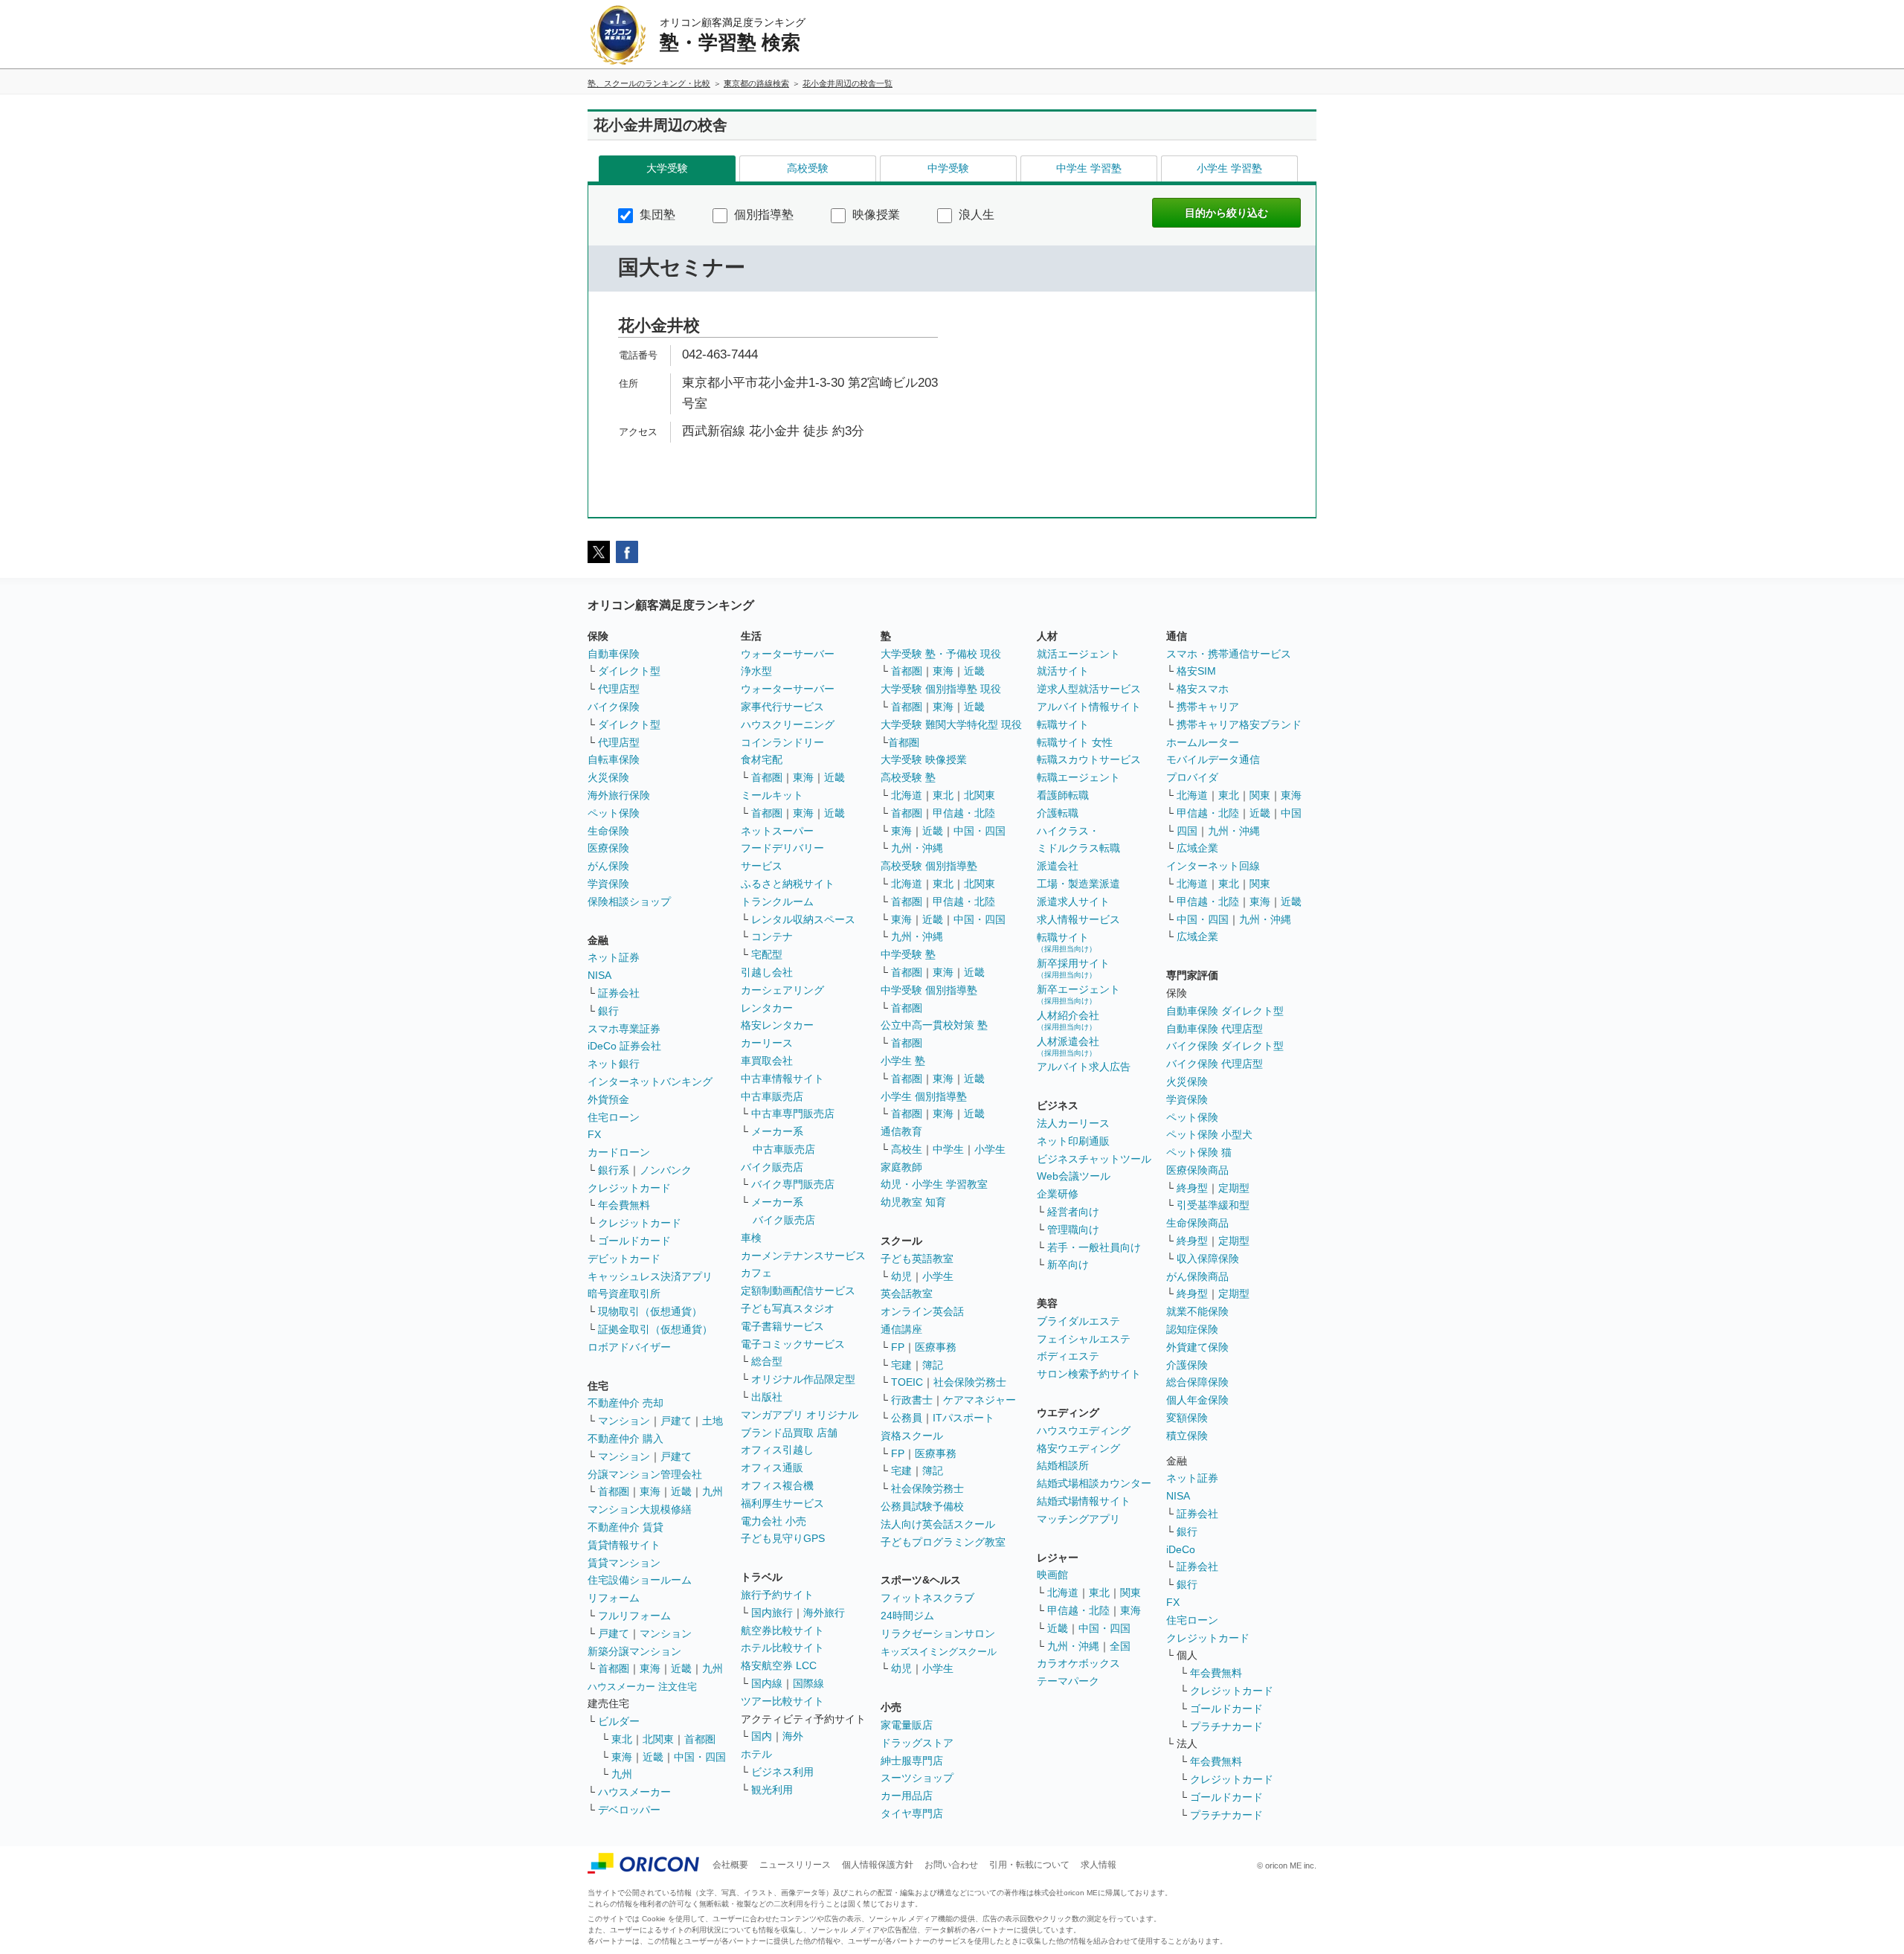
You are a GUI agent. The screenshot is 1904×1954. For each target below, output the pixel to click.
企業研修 (1058, 1194)
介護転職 (1058, 813)
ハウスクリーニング (788, 724)
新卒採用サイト (1073, 968)
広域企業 (1197, 848)
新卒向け (1068, 1264)
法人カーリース (1073, 1123)
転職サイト (1063, 724)
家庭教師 (901, 1167)
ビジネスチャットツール (1094, 1159)
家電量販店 (907, 1725)
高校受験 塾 (908, 777)
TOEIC (907, 1382)
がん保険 (608, 866)
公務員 (907, 1418)
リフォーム (614, 1598)
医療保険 (608, 848)
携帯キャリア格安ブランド (1239, 724)
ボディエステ (1068, 1356)
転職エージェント (1078, 777)
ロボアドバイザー (629, 1347)
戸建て (676, 1421)
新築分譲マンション (634, 1651)
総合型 (767, 1361)
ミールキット (772, 795)
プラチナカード (1226, 1726)
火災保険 (608, 777)
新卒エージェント (1078, 994)
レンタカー (767, 1008)
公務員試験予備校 (922, 1506)
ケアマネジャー (980, 1400)
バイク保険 (614, 707)
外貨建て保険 (1197, 1347)
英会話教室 (907, 1293)
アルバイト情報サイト (1089, 707)
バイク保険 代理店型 (1215, 1064)
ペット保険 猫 (1199, 1152)
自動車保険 (614, 654)
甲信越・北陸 (964, 813)
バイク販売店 (772, 1167)
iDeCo (1181, 1549)
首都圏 (614, 1491)
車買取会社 (767, 1061)
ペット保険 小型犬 (1209, 1134)
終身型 (1192, 1188)
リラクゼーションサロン (938, 1633)
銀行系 (614, 1170)
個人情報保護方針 (878, 1865)
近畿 (681, 1491)
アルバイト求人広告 (1084, 1067)
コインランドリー (782, 742)
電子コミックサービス (793, 1344)
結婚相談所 (1063, 1465)
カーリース (767, 1043)
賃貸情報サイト (624, 1545)
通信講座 (901, 1329)
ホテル (756, 1754)
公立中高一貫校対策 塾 (934, 1025)
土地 (713, 1421)
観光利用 (772, 1790)
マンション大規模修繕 (640, 1509)
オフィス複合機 (777, 1485)
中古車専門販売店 (793, 1113)
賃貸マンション (624, 1563)
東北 (622, 1739)
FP (898, 1347)
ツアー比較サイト (782, 1701)
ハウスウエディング (1084, 1430)
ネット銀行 (614, 1064)
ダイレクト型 (629, 671)
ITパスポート (964, 1418)
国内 (762, 1736)
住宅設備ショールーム (640, 1580)
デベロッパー (629, 1810)
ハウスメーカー (634, 1792)
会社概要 (730, 1865)
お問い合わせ (951, 1865)
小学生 (990, 1149)
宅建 (901, 1365)
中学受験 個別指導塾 (929, 990)
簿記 (933, 1365)
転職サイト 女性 (1075, 742)
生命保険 (608, 831)
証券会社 (619, 993)
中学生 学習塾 (1089, 168)
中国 (1291, 813)
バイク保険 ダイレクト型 (1225, 1046)
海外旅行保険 (619, 795)
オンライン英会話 (922, 1311)
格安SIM (1196, 671)
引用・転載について (1029, 1865)
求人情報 (1099, 1865)
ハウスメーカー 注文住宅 (642, 1687)
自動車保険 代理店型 (1215, 1029)
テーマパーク (1068, 1681)
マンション (624, 1421)
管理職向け (1073, 1230)
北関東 (658, 1739)
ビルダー (619, 1721)
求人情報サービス (1078, 919)
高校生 (907, 1149)
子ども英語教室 (917, 1259)
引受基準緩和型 (1213, 1205)
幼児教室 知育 (913, 1202)
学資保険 (608, 884)
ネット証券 (614, 957)
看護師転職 (1063, 795)
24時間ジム (907, 1616)
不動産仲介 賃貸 (625, 1527)
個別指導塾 (762, 215)
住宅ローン (614, 1117)
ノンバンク (666, 1170)
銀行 (608, 1011)
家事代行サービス (782, 707)
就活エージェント (1078, 654)
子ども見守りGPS (783, 1538)
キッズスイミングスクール (939, 1652)
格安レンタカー (777, 1025)
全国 (1120, 1646)
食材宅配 (762, 759)
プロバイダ (1192, 777)
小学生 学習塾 (1229, 168)
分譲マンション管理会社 (645, 1474)
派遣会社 (1058, 866)
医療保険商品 (1197, 1170)
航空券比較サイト (782, 1630)
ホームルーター (1203, 742)
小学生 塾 (903, 1061)
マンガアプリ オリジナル (800, 1415)
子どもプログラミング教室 (943, 1542)
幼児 (901, 1276)
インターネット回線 (1213, 866)
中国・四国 (700, 1757)
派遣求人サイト (1073, 902)
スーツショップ (917, 1778)
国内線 (767, 1683)
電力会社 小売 (773, 1521)
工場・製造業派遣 (1078, 884)
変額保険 (1187, 1418)
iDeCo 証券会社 (624, 1046)
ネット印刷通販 (1073, 1141)
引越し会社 (767, 972)
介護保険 (1187, 1365)
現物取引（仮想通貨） (650, 1311)
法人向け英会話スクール (938, 1524)
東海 (650, 1491)
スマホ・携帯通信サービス (1229, 654)
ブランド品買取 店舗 (789, 1433)
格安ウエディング (1078, 1448)
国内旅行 (772, 1613)
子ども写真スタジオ (788, 1308)
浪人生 (975, 215)
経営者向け (1073, 1212)
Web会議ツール (1074, 1176)
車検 (751, 1238)
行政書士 (912, 1400)
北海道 (907, 795)
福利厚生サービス (782, 1503)
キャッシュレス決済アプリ (650, 1276)
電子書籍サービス (782, 1326)
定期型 (1234, 1188)
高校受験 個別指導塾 (929, 866)
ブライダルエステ (1078, 1321)
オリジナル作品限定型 (803, 1379)
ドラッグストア (917, 1743)
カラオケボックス (1078, 1663)
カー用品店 (907, 1796)
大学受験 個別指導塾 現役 (941, 689)
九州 (713, 1491)
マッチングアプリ (1078, 1519)
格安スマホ (1203, 689)
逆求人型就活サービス (1089, 689)
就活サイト (1063, 671)
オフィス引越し (777, 1450)
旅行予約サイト (777, 1595)
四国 (1187, 831)
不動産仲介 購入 (625, 1439)
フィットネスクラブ (927, 1598)
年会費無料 (624, 1205)
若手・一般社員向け (1094, 1247)
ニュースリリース (795, 1865)
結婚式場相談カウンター (1094, 1483)
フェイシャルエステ (1084, 1339)
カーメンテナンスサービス (803, 1256)
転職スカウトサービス (1089, 759)
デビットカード (624, 1259)
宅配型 (767, 954)
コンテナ (772, 936)
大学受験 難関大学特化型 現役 (951, 724)
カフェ (756, 1273)
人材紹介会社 (1068, 1020)
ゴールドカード (634, 1241)
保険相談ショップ (629, 902)
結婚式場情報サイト (1084, 1501)
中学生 (948, 1149)
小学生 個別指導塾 (924, 1096)
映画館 (1052, 1575)
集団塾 (656, 215)
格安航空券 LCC (779, 1665)
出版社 (767, 1397)
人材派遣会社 (1068, 1046)
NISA (599, 975)
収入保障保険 (1208, 1259)
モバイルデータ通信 (1213, 759)
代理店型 (619, 689)
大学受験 (667, 168)
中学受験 (948, 168)
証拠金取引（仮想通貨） (655, 1329)
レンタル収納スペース (803, 919)
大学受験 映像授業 (924, 759)
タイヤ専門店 (912, 1813)
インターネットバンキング (650, 1082)
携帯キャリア (1208, 707)
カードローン (619, 1152)
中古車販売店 (772, 1096)
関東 (1130, 1593)
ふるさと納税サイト (788, 884)
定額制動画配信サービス (798, 1291)
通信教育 (901, 1131)
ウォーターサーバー (788, 654)
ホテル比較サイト (782, 1648)
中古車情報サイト (782, 1079)
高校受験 (808, 168)
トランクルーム (777, 902)
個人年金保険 (1197, 1400)
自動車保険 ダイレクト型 (1225, 1011)
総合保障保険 (1197, 1382)
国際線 (808, 1683)
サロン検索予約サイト (1089, 1374)
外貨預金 (608, 1099)
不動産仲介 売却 (625, 1403)
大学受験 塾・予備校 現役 (941, 654)
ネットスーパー (777, 831)
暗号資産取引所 (624, 1293)
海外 (793, 1736)
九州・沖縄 (917, 848)
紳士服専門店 (912, 1761)
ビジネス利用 (782, 1772)
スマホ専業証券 (624, 1029)
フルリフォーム (634, 1616)
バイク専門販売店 (793, 1184)
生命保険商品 (1197, 1223)
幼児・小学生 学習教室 (934, 1184)
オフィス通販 (772, 1468)
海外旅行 (824, 1613)
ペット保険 (614, 813)
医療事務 (936, 1347)
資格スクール (912, 1436)
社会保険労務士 (970, 1382)
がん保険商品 (1197, 1276)
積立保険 (1187, 1436)
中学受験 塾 (908, 954)
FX (594, 1134)
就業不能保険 (1197, 1311)
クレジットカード (629, 1188)
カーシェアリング (782, 990)
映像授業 (875, 215)
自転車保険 (614, 759)
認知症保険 (1192, 1329)
